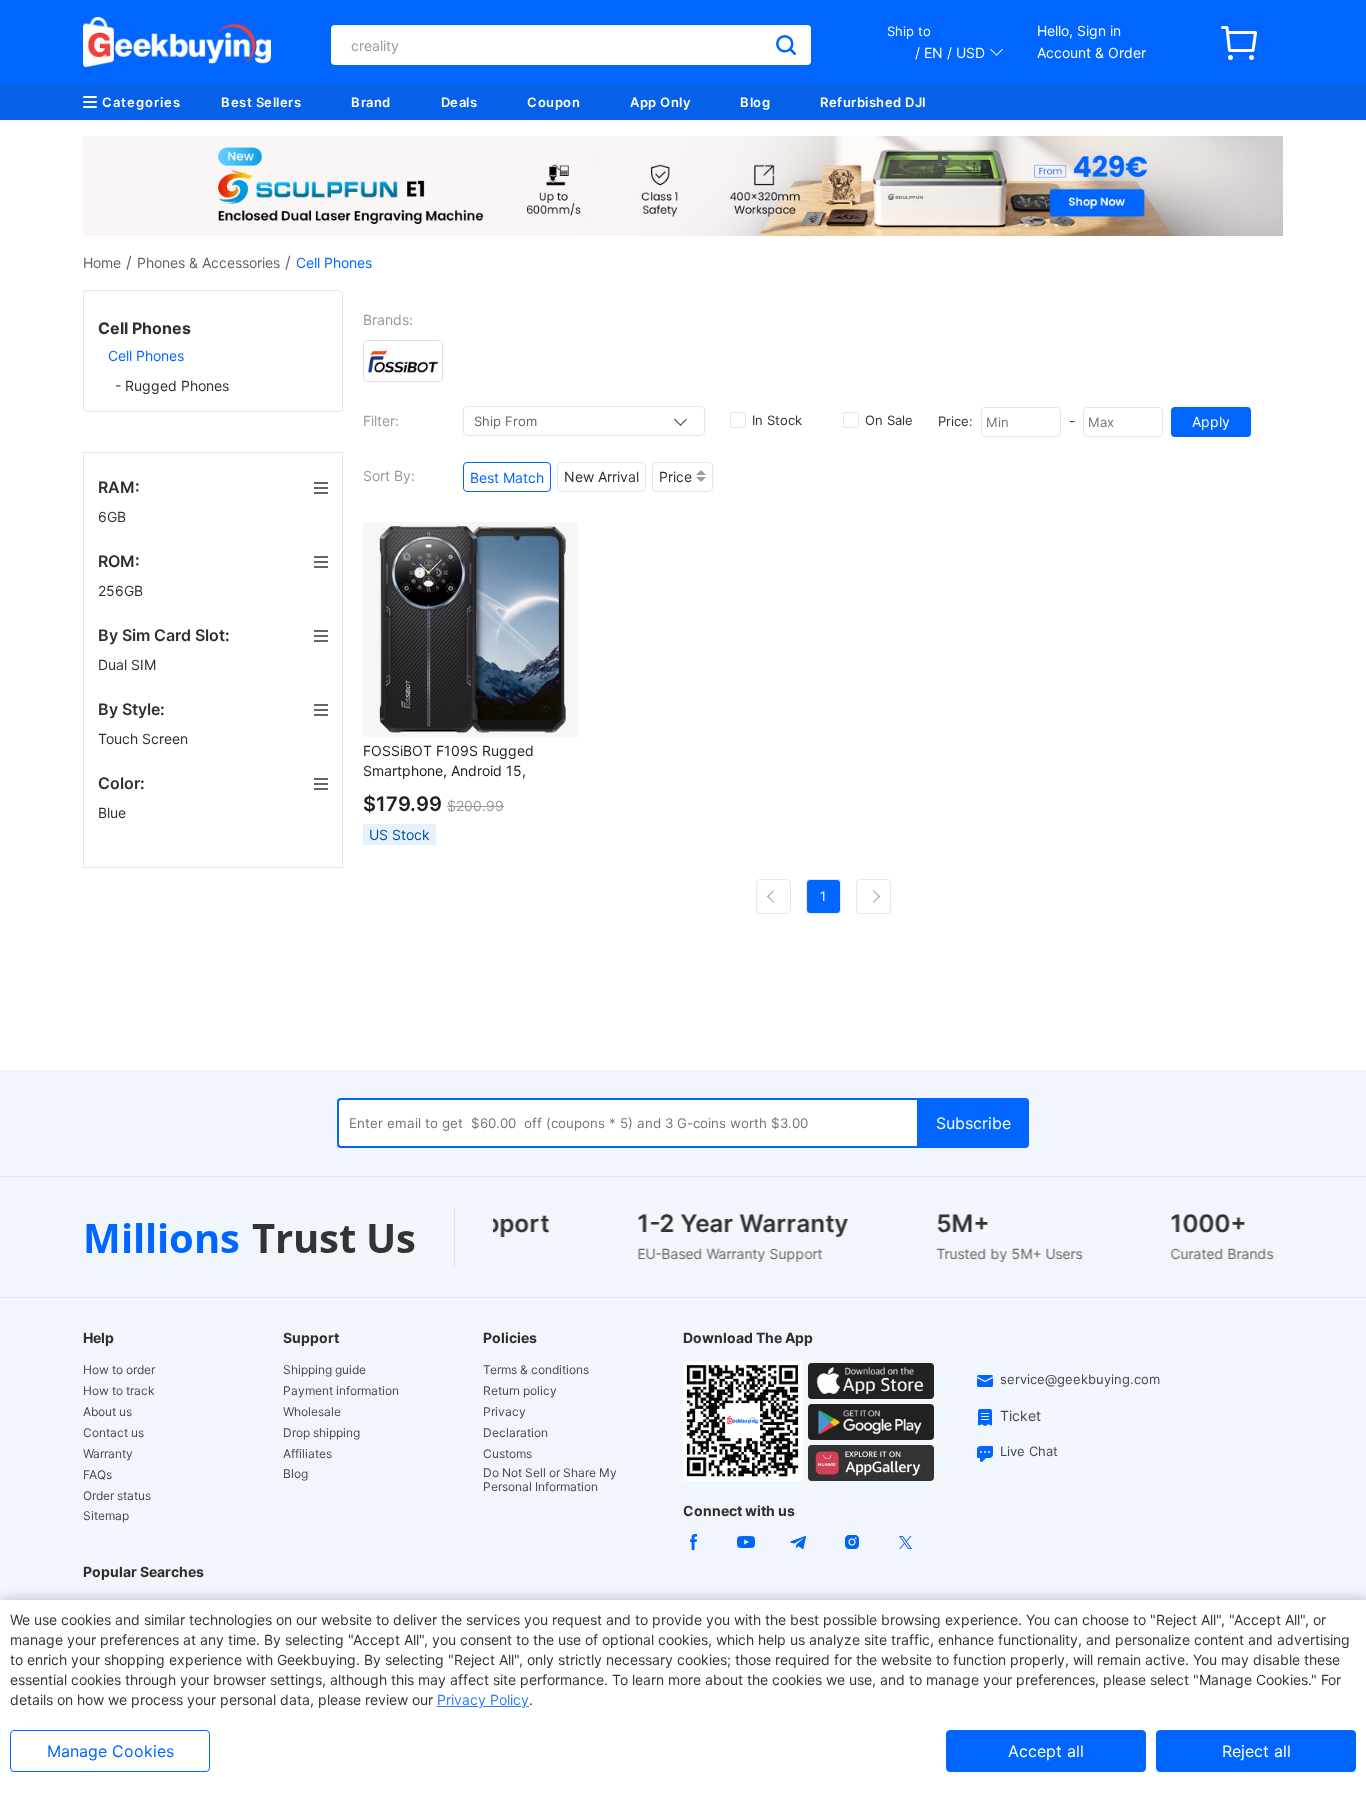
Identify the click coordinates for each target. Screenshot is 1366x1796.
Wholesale (312, 1412)
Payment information (341, 1391)
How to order (119, 1370)
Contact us (113, 1433)
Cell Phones (146, 355)
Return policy (520, 1391)
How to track (119, 1391)
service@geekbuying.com (1080, 1379)
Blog (755, 102)
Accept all (1046, 1751)
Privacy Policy (483, 1699)
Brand (371, 102)
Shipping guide (324, 1370)
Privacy (504, 1412)
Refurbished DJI (873, 102)
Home (102, 262)
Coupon (553, 102)
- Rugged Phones (172, 385)
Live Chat (1029, 1451)
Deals (459, 102)
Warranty (108, 1454)
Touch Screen (145, 738)
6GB (114, 516)
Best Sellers (261, 102)
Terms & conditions (536, 1370)
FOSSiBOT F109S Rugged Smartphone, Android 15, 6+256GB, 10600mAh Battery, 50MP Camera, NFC (462, 761)
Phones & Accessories (208, 262)
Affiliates (307, 1454)
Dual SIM (129, 664)
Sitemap (106, 1515)
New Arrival (601, 476)
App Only (660, 102)
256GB (122, 590)
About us (107, 1412)
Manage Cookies (110, 1751)
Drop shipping (321, 1433)
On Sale (889, 420)
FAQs (97, 1475)
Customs (507, 1454)
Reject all (1256, 1751)
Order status (117, 1496)
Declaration (515, 1433)
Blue (114, 812)
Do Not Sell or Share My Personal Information (550, 1480)
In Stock (777, 420)
